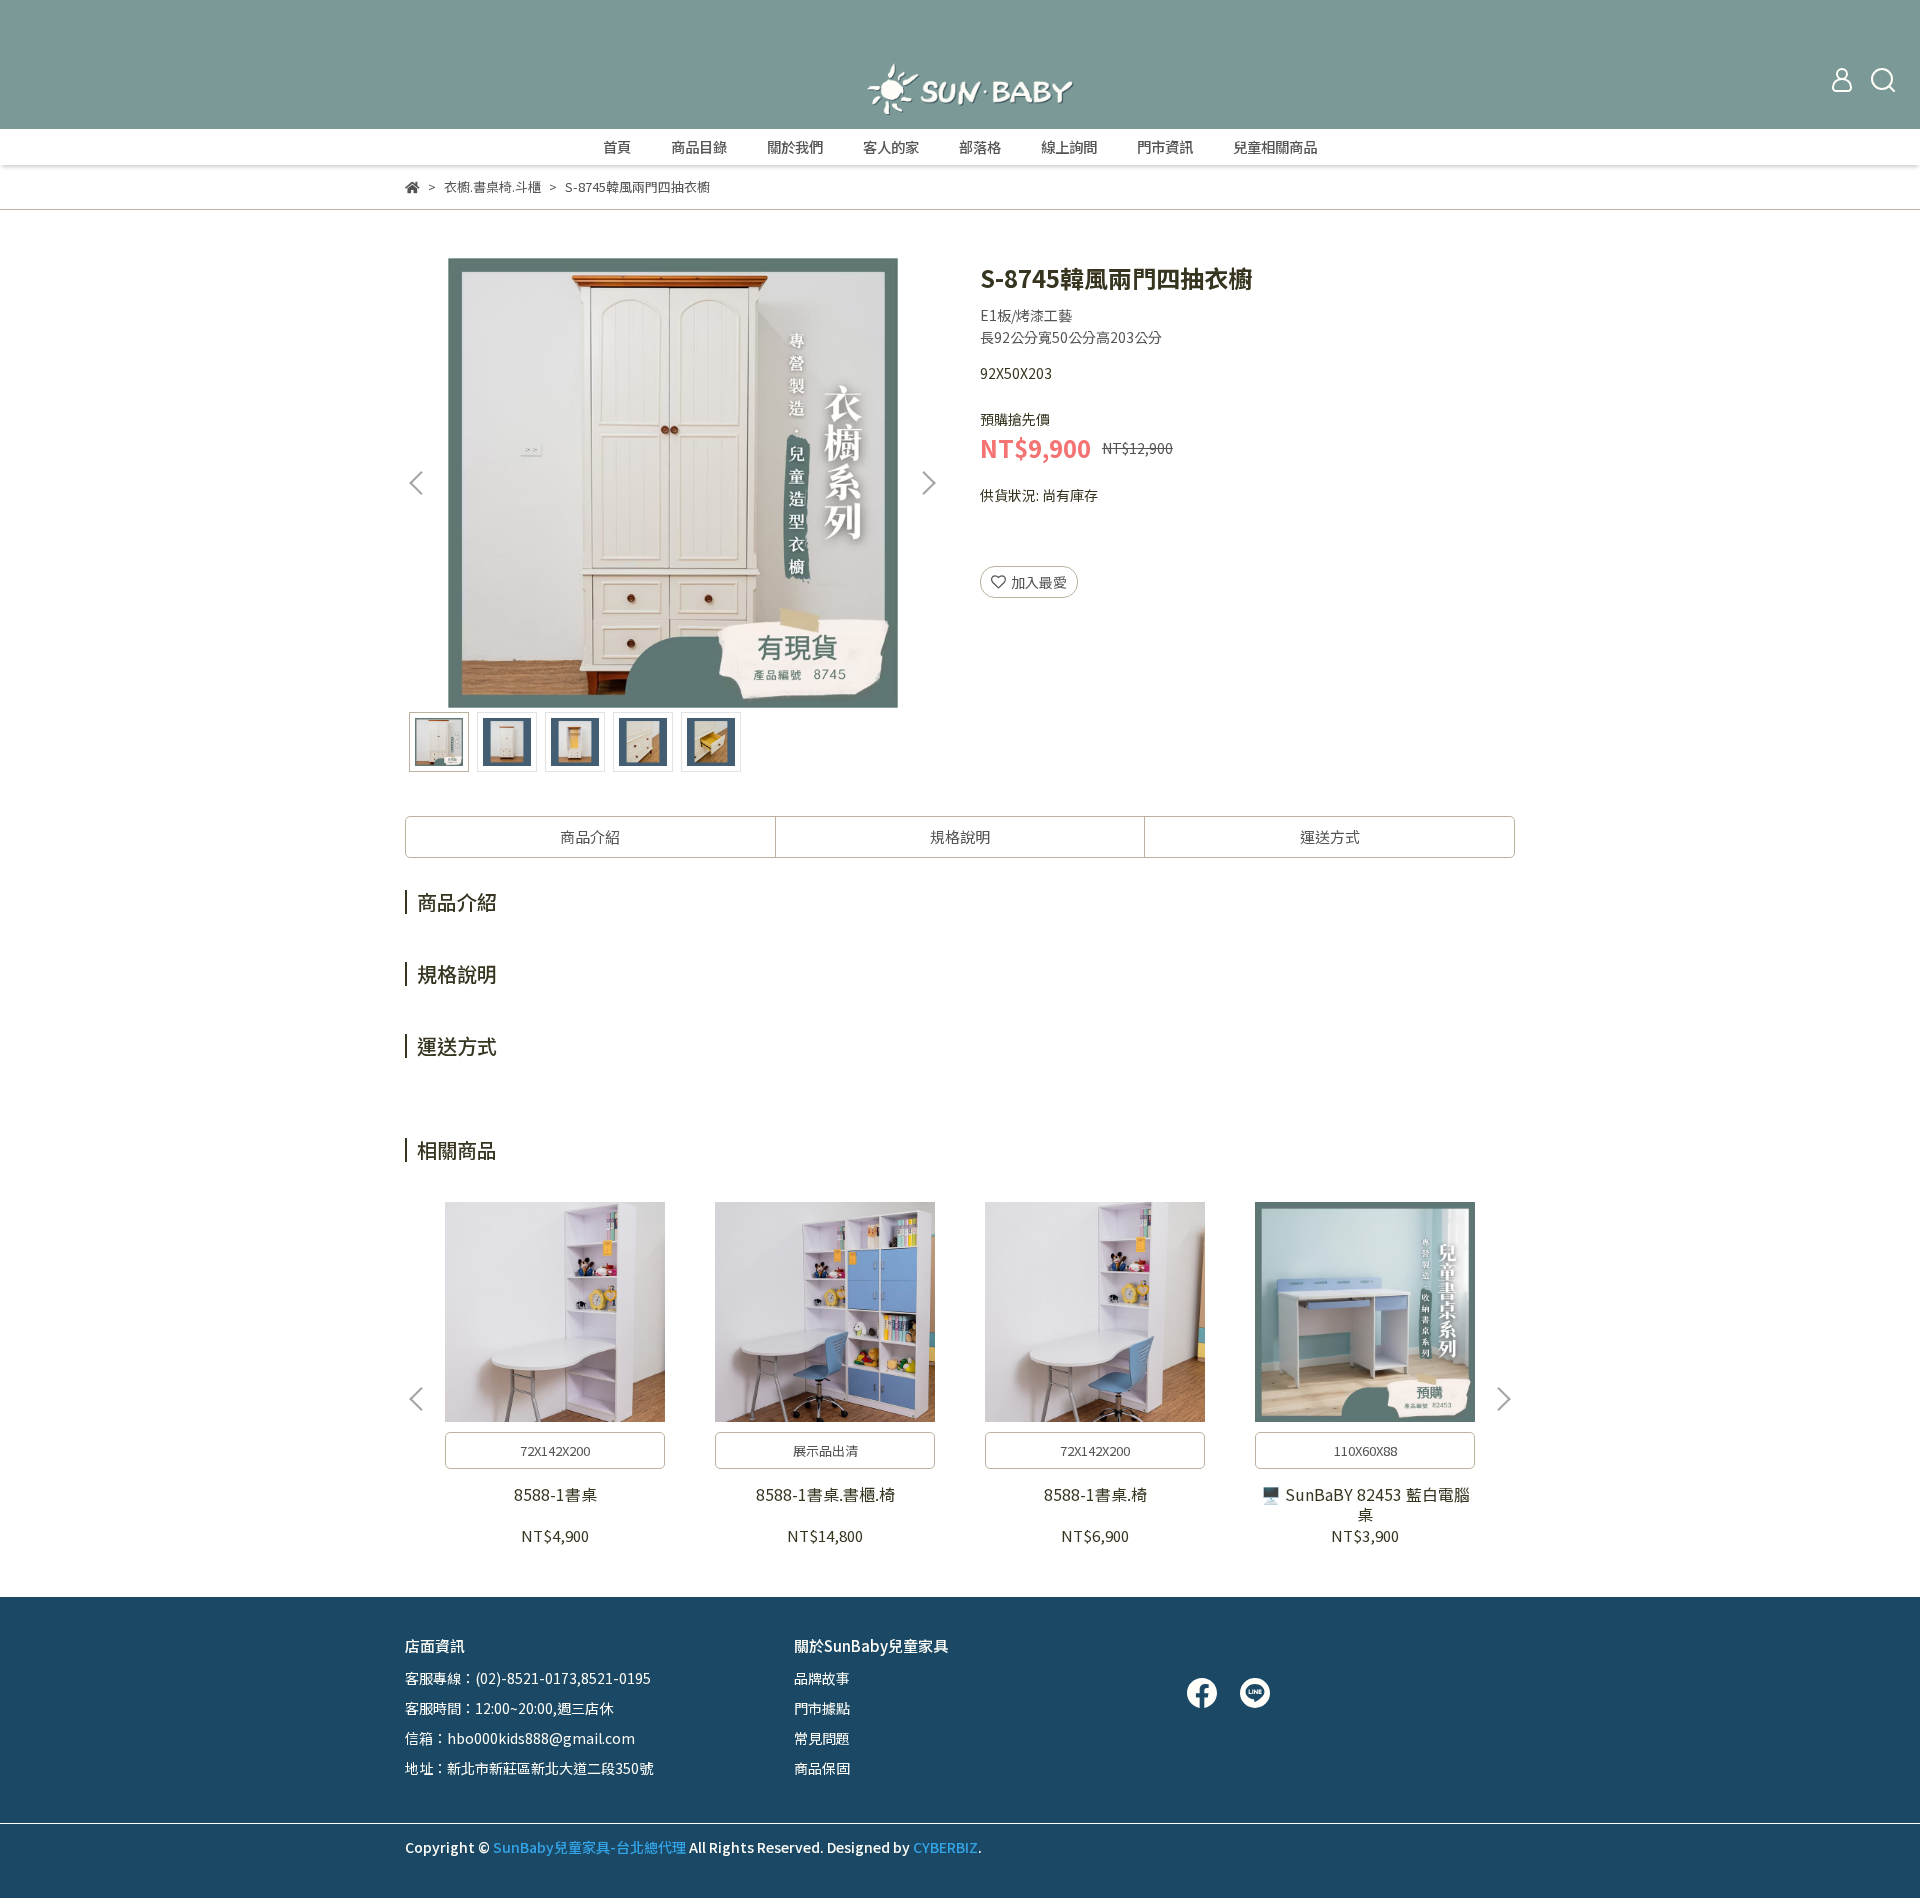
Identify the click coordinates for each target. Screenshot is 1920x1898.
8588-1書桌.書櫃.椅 (825, 1494)
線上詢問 (1069, 147)
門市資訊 (1165, 147)
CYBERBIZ (945, 1847)
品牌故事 (822, 1678)
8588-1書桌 (555, 1494)
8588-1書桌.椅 (1095, 1494)
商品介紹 (590, 836)
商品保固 (822, 1768)
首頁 (617, 147)
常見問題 (822, 1738)
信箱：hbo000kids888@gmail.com (520, 1738)
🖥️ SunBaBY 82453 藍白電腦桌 (1365, 1504)
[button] (928, 483)
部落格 (980, 147)
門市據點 (822, 1708)
